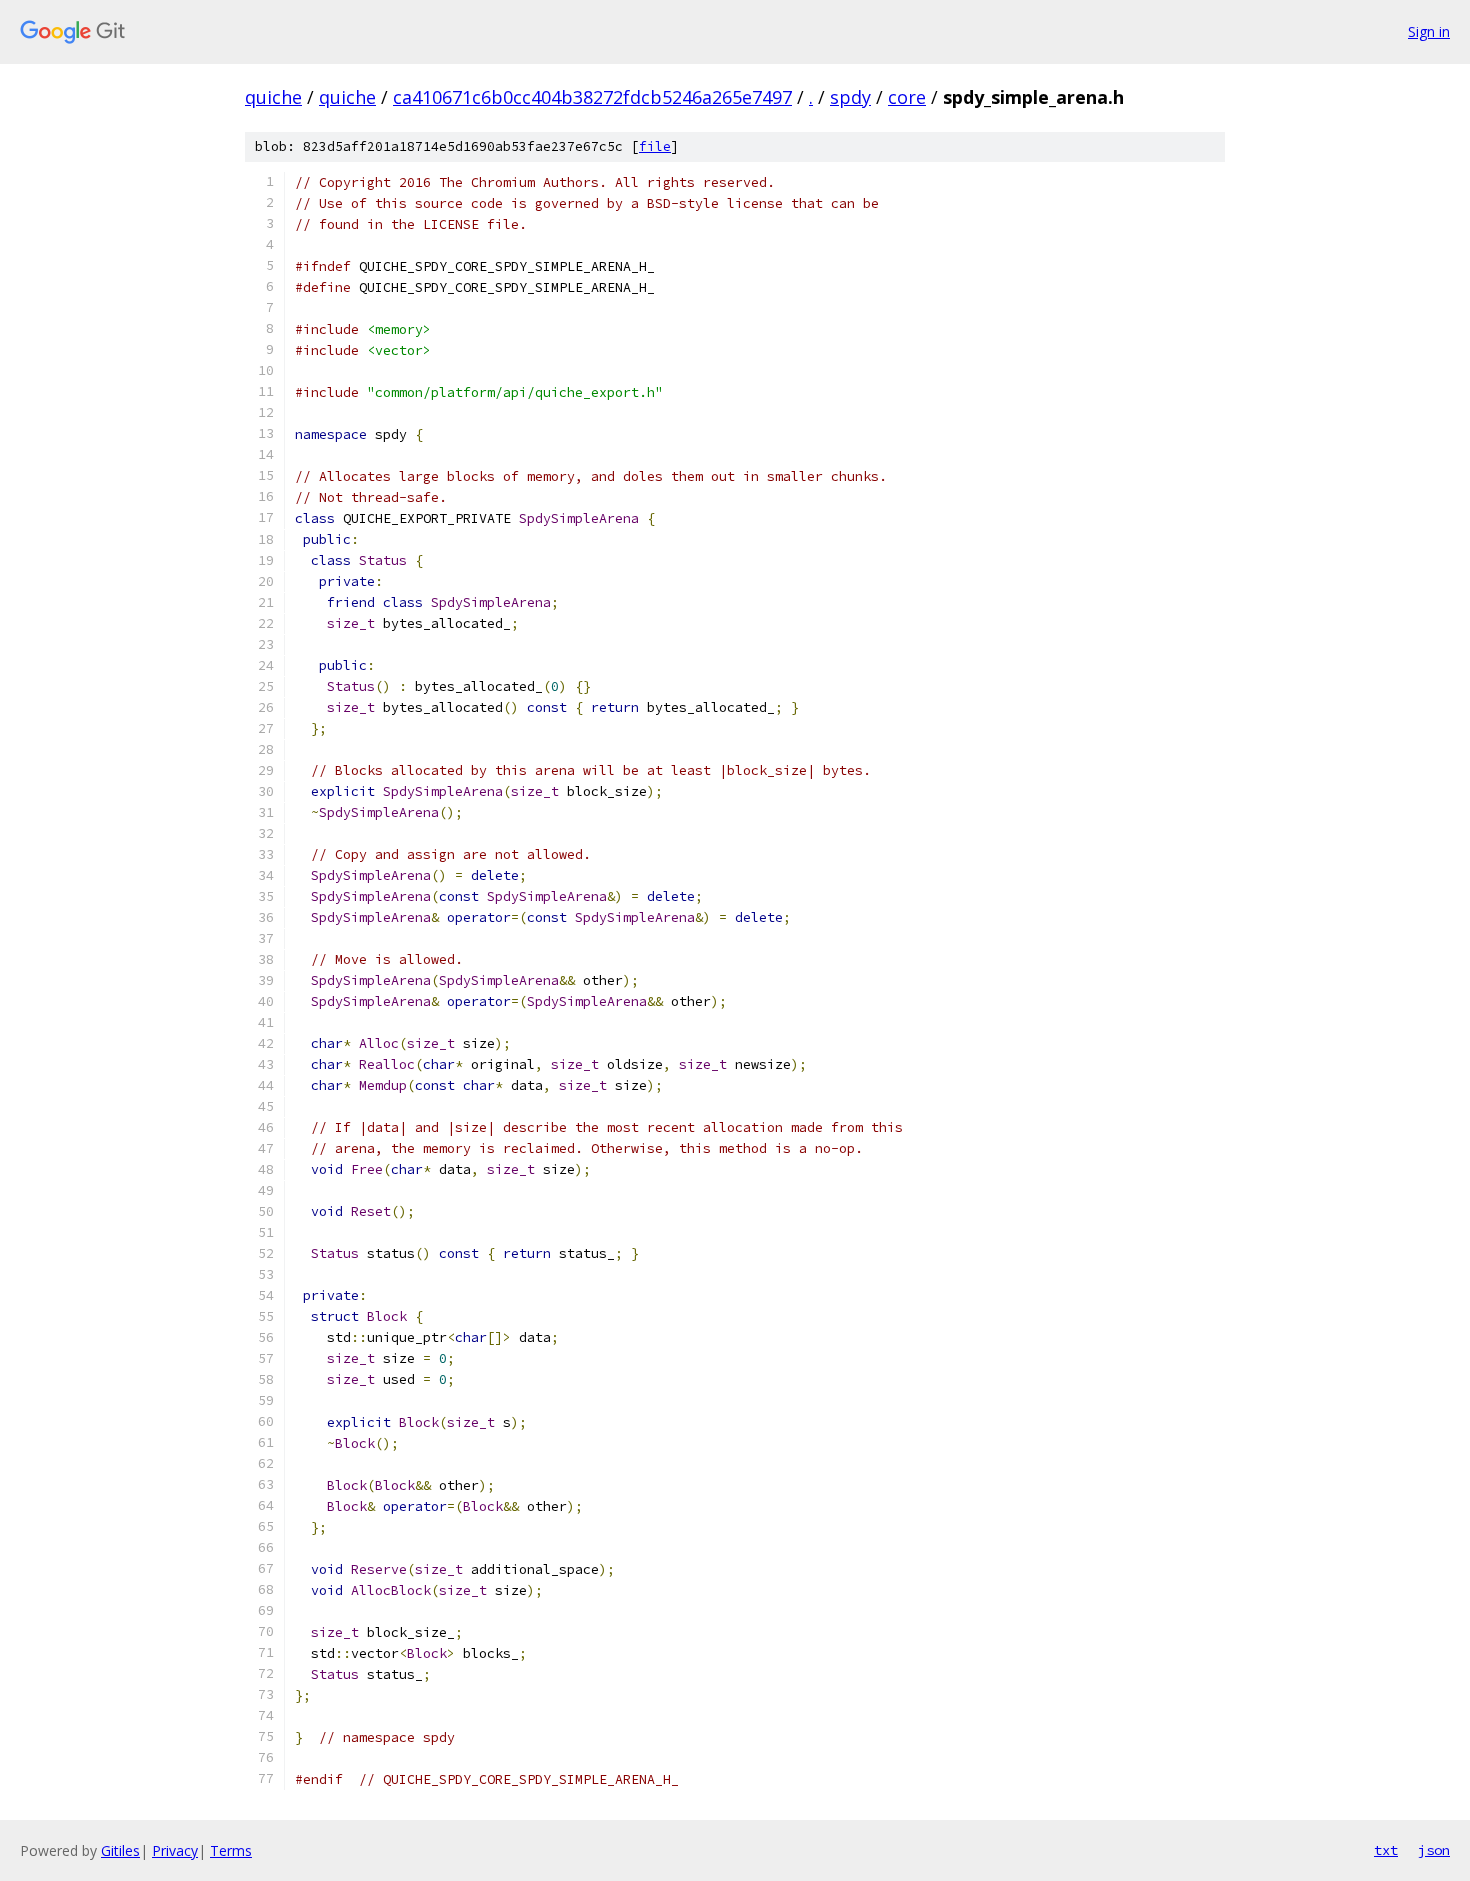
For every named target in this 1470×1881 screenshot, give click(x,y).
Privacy (175, 1850)
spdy (850, 97)
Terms (231, 1850)
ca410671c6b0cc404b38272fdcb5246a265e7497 (592, 97)
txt (1386, 1850)
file (655, 146)
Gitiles (120, 1850)
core (907, 97)
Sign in (1429, 31)
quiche (273, 97)
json (1434, 1850)
